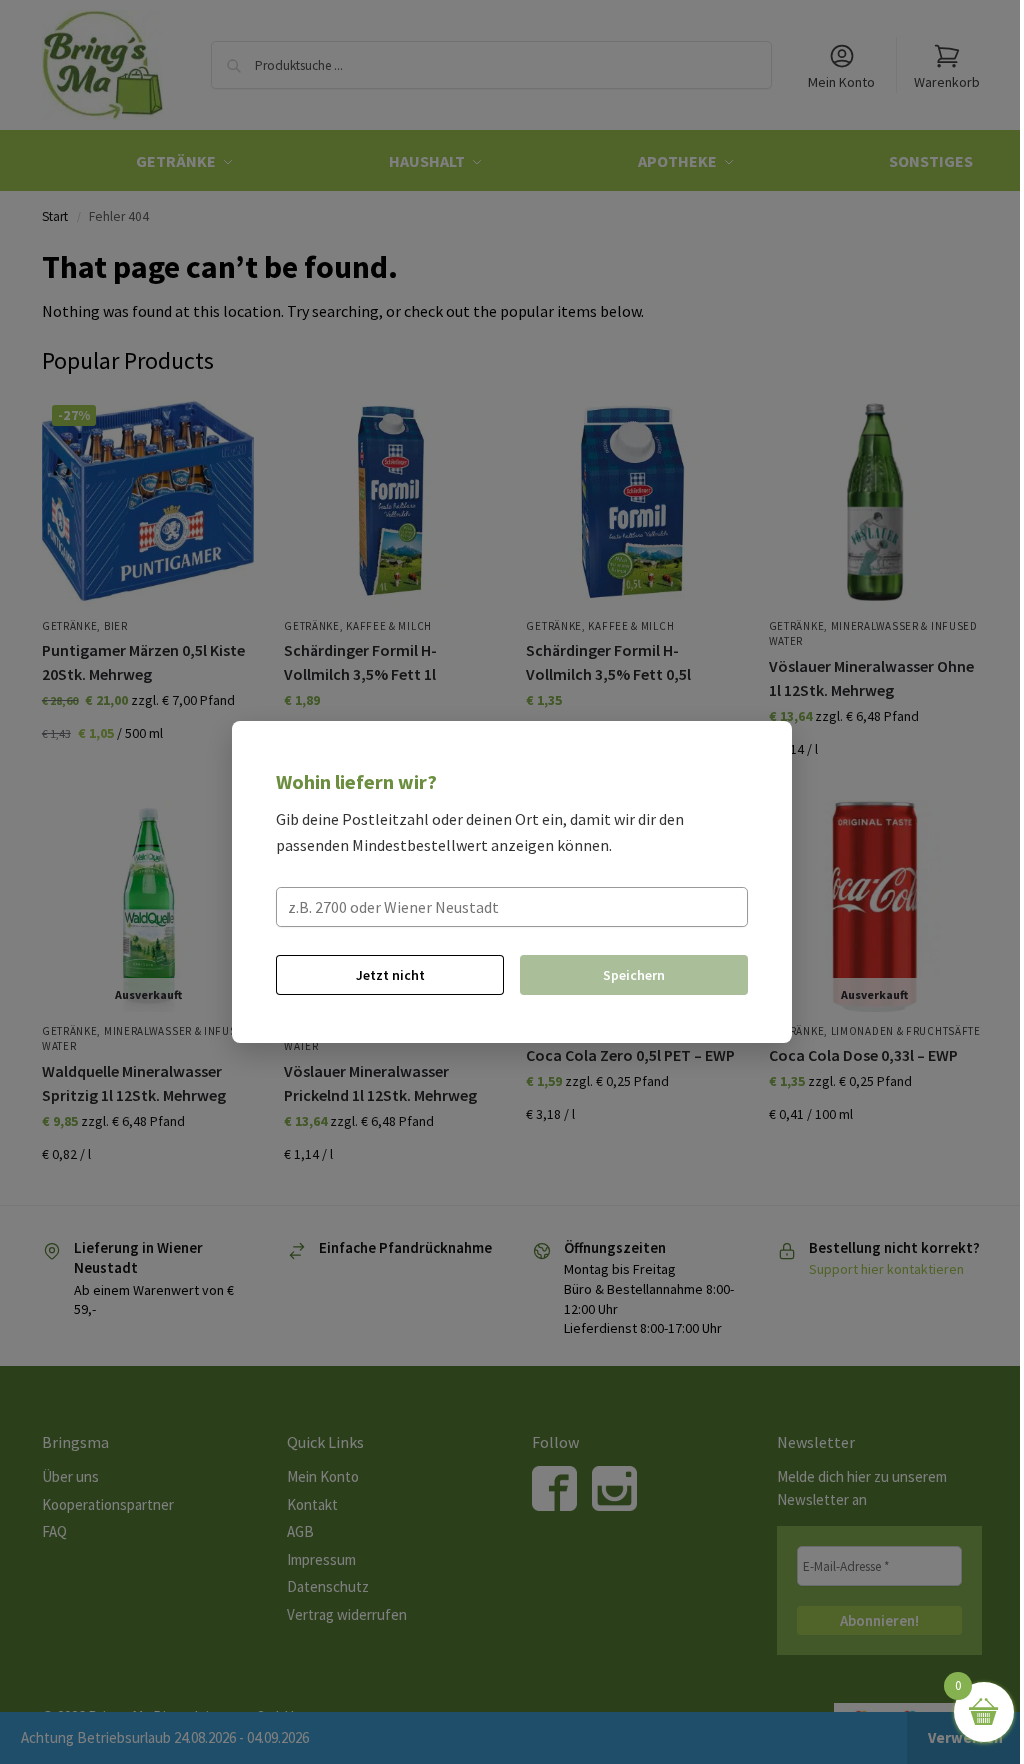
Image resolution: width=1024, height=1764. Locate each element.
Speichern (634, 975)
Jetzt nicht (390, 975)
